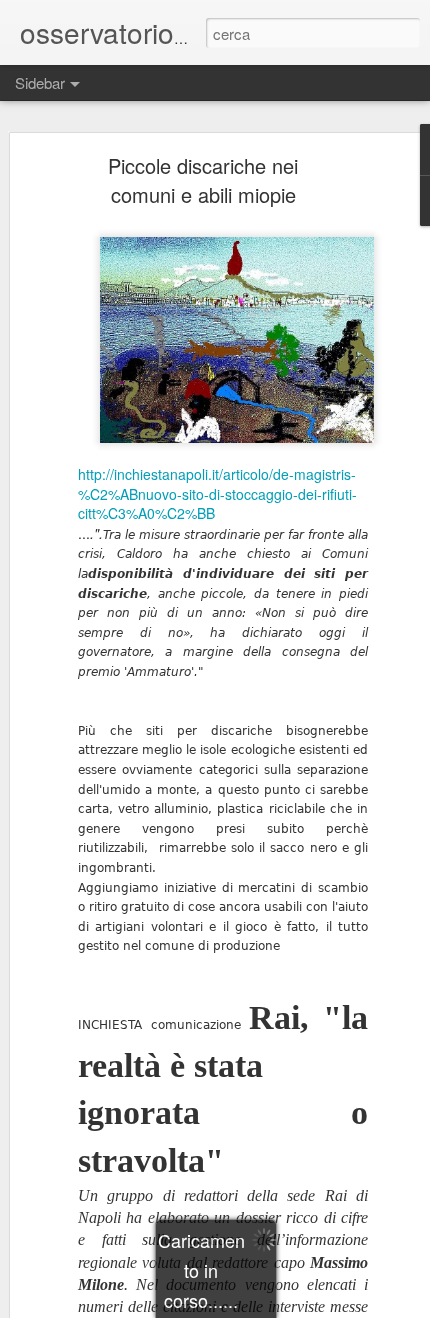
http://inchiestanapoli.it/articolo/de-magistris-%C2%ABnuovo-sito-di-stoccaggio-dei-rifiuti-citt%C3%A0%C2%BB (217, 493)
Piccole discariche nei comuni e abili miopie (203, 180)
